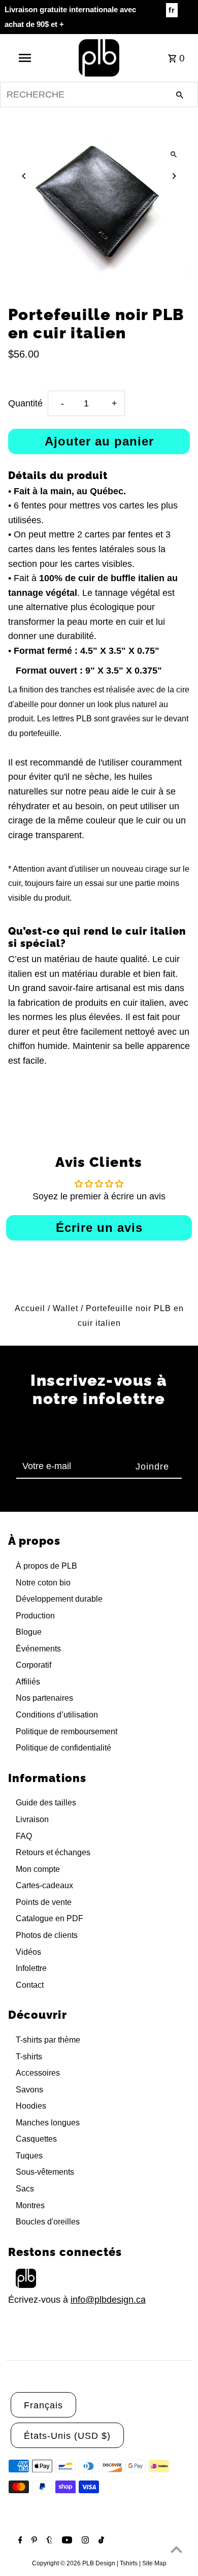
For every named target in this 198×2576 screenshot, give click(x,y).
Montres (30, 2205)
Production (35, 1616)
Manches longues (48, 2123)
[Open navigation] (24, 58)
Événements (38, 1649)
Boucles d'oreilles (48, 2222)
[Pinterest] (33, 2541)
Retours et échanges (53, 1852)
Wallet (65, 1308)
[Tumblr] (48, 2541)
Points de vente (44, 1902)
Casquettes (36, 2139)
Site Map (154, 2563)
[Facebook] (19, 2541)
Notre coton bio (43, 1583)
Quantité (25, 403)
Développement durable (59, 1599)
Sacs (25, 2189)
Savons (29, 2090)
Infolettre (31, 1968)
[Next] (173, 176)
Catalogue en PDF (49, 1918)
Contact (30, 1985)
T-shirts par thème (48, 2040)
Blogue (29, 1632)
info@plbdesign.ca (108, 2300)
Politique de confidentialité (63, 1748)
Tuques (29, 2156)
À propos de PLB (46, 1566)
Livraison (32, 1819)
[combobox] (99, 94)
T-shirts (29, 2057)
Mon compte (38, 1869)
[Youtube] (66, 2541)
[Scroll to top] (176, 2549)
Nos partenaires (44, 1698)
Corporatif (34, 1665)
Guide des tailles (46, 1803)
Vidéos (28, 1952)
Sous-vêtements (45, 2172)
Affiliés (28, 1682)
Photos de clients (47, 1935)
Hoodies (31, 2106)
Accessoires (38, 2073)
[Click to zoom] (173, 154)
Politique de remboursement (67, 1731)
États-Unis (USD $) (67, 2436)
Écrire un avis (99, 1228)
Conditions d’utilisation (57, 1715)
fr (172, 10)
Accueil (30, 1308)
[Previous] (25, 176)
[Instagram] (84, 2541)
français (43, 2405)
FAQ (24, 1836)
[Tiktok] (100, 2541)
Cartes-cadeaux (44, 1885)
